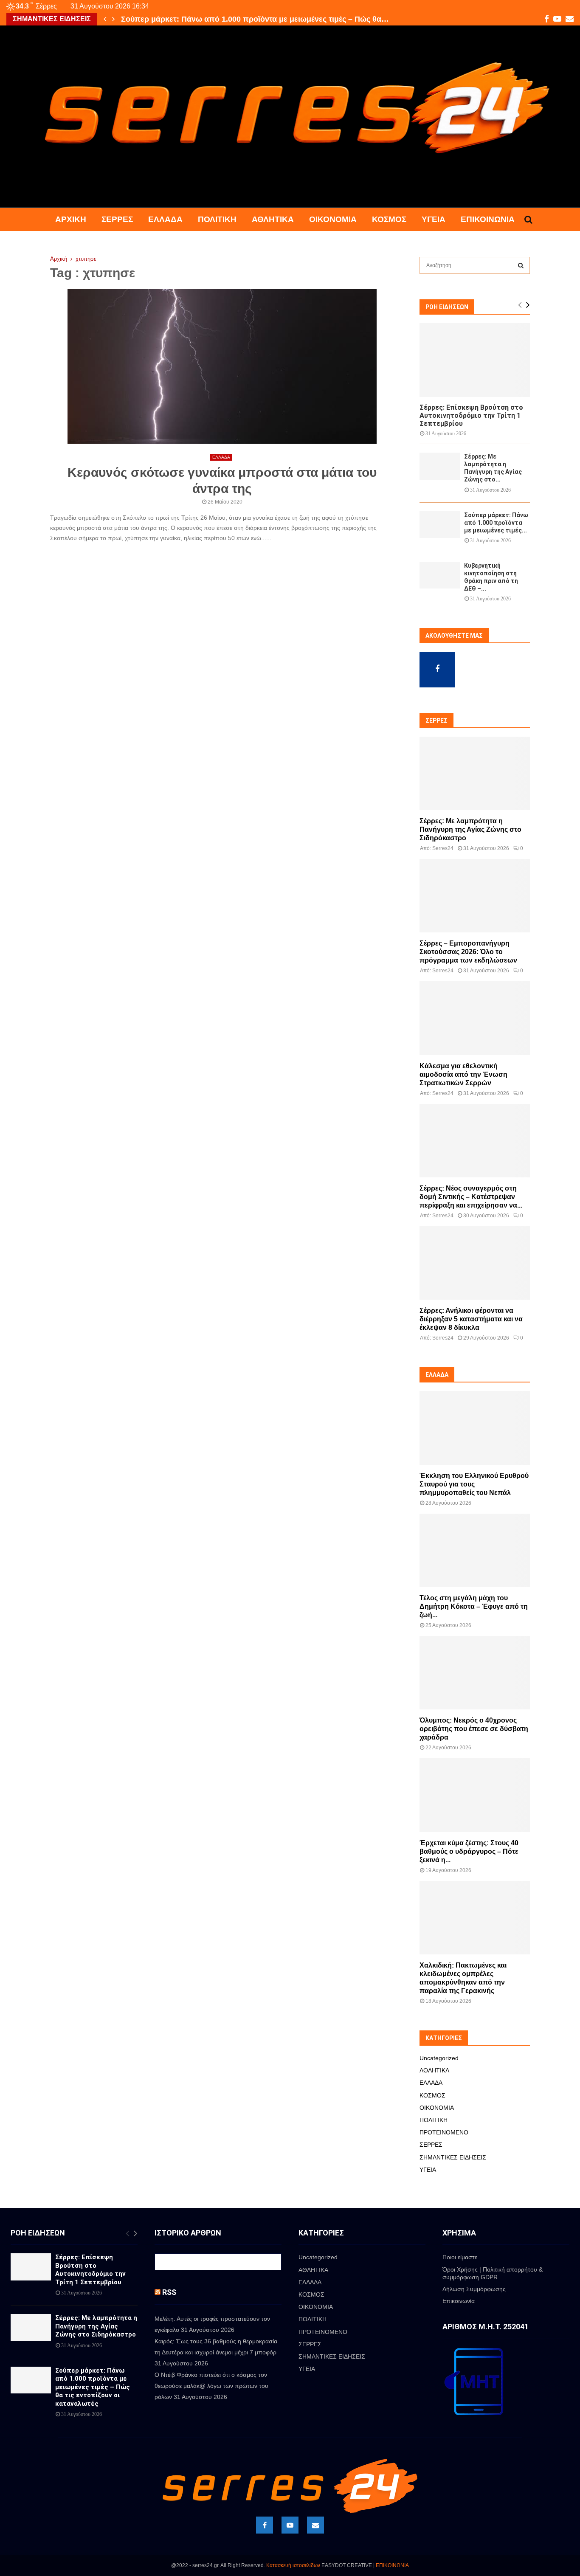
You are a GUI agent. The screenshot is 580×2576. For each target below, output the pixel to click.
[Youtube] (290, 2525)
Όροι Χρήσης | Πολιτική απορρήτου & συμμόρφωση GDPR (493, 2273)
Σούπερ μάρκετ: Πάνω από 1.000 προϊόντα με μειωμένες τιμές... (496, 523)
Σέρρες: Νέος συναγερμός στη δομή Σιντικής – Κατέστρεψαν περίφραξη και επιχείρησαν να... (471, 1197)
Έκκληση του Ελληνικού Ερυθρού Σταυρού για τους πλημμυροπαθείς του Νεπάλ (474, 1484)
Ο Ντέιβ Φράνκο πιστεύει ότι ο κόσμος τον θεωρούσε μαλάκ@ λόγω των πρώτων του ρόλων (211, 2386)
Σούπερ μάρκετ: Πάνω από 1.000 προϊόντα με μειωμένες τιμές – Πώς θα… (255, 19)
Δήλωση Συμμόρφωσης (474, 2289)
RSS (169, 2292)
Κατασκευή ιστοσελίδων (293, 2565)
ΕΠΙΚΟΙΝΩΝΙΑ (392, 2565)
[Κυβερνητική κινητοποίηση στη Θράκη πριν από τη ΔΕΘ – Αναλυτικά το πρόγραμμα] (440, 575)
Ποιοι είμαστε (460, 2257)
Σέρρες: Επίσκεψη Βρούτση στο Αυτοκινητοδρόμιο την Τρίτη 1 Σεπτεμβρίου (471, 415)
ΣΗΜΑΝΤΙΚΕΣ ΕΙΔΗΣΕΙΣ (453, 2157)
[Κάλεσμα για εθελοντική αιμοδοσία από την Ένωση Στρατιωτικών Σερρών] (475, 1018)
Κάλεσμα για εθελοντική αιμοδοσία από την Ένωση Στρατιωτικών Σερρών (463, 1074)
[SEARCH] (521, 265)
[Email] (315, 2525)
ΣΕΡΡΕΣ (117, 219)
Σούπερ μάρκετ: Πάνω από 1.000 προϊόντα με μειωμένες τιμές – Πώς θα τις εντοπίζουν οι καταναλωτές (93, 2387)
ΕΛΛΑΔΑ (165, 219)
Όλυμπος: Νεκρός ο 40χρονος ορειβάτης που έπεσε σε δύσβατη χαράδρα (474, 1729)
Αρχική (71, 219)
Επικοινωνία (488, 219)
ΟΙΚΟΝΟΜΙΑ (333, 219)
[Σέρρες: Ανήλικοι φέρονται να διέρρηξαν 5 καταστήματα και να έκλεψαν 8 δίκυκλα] (475, 1263)
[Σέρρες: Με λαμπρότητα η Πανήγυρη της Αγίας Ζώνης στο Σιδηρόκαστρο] (440, 466)
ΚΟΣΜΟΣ (389, 219)
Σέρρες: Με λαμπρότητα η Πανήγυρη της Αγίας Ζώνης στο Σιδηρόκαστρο (470, 829)
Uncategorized (439, 2058)
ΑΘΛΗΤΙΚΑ (273, 219)
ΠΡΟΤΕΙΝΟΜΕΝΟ (444, 2132)
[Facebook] (265, 2525)
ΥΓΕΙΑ (434, 219)
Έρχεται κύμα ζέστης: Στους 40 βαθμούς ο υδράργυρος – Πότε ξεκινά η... (469, 1851)
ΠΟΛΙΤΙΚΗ (217, 219)
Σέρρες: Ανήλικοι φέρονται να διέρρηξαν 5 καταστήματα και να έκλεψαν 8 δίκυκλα (471, 1319)
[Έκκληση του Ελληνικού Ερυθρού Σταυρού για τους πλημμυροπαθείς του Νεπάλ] (475, 1428)
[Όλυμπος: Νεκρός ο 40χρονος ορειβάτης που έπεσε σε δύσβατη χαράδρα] (475, 1673)
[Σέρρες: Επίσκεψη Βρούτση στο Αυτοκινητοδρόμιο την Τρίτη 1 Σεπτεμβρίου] (475, 360)
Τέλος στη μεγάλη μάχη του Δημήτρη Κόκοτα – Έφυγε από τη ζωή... (474, 1606)
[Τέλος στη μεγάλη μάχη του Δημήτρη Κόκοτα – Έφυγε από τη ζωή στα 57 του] (475, 1550)
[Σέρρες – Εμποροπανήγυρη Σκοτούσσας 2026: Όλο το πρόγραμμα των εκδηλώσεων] (475, 896)
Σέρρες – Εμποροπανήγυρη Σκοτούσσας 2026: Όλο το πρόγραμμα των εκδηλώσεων (468, 952)
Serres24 (443, 848)
